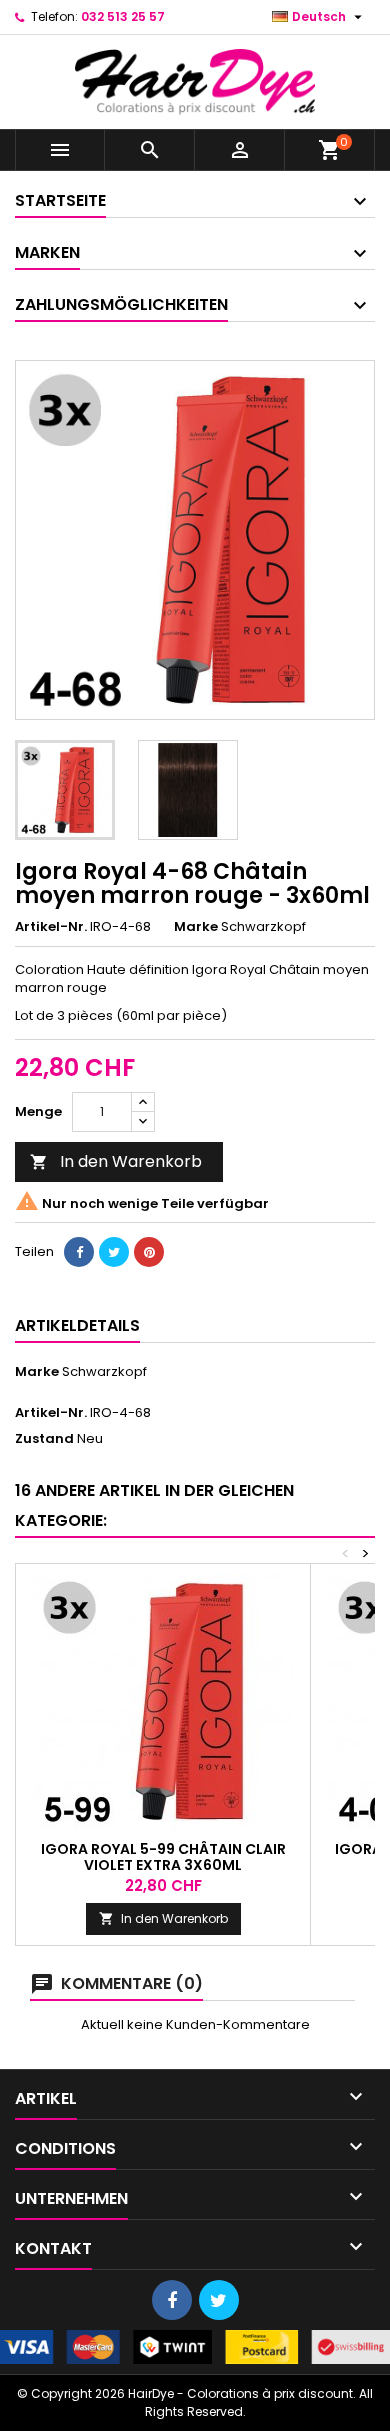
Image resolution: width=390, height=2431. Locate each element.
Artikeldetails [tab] (77, 1325)
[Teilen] (79, 1252)
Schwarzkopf (104, 1371)
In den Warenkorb (116, 1161)
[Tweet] (114, 1252)
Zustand (44, 1439)
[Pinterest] (149, 1252)
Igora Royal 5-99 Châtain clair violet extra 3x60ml (163, 1857)
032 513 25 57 (123, 16)
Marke (196, 927)
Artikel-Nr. (51, 927)
